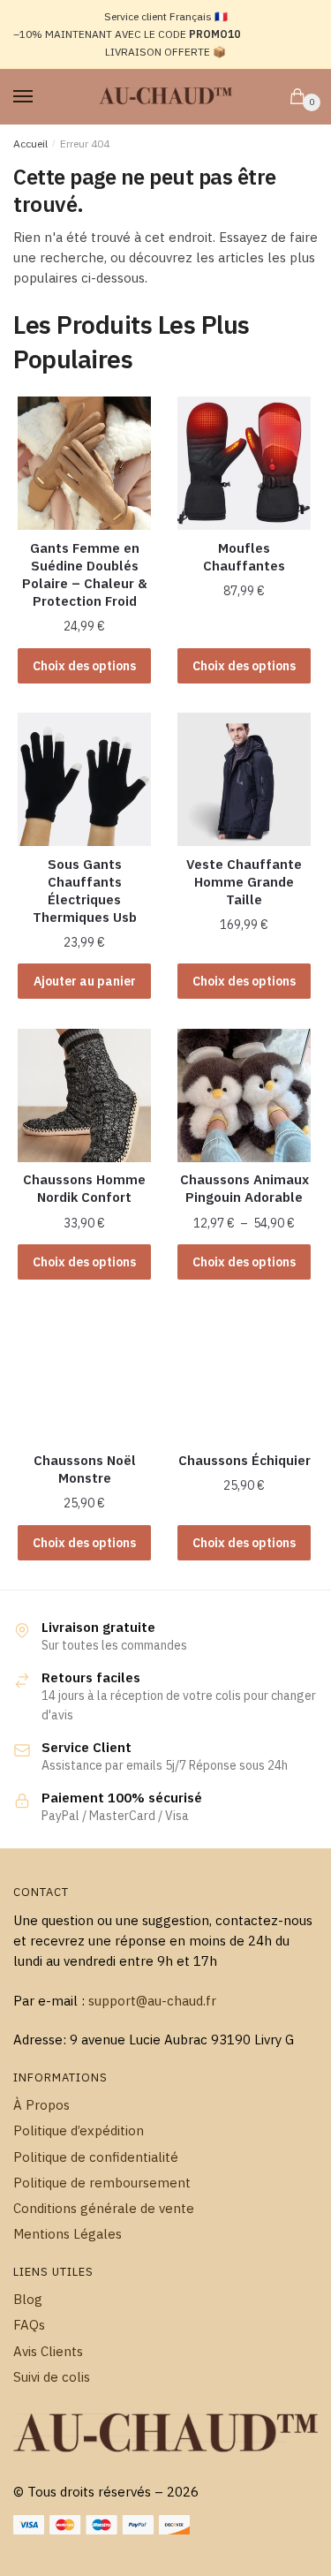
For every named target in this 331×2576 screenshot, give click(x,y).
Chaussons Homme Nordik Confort (84, 1188)
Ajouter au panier (85, 981)
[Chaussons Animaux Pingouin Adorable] (244, 1095)
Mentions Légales (68, 2234)
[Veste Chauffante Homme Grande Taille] (244, 779)
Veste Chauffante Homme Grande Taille (244, 882)
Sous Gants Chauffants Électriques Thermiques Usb (85, 891)
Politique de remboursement (102, 2183)
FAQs (29, 2325)
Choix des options (84, 666)
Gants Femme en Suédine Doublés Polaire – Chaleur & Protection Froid (85, 574)
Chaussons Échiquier (244, 1460)
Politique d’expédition (79, 2130)
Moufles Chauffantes (244, 557)
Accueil (30, 144)
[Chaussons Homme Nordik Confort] (84, 1095)
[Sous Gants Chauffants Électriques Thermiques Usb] (84, 779)
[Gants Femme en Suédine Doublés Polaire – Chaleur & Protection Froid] (84, 463)
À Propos (41, 2105)
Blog (28, 2299)
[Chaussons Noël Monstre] (84, 1375)
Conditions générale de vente (104, 2208)
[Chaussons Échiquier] (244, 1375)
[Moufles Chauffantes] (244, 463)
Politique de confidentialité (96, 2157)
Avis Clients (48, 2351)
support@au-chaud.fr (152, 2001)
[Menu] (40, 97)
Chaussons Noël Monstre (85, 1469)
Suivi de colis (52, 2377)
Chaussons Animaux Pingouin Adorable (244, 1188)
